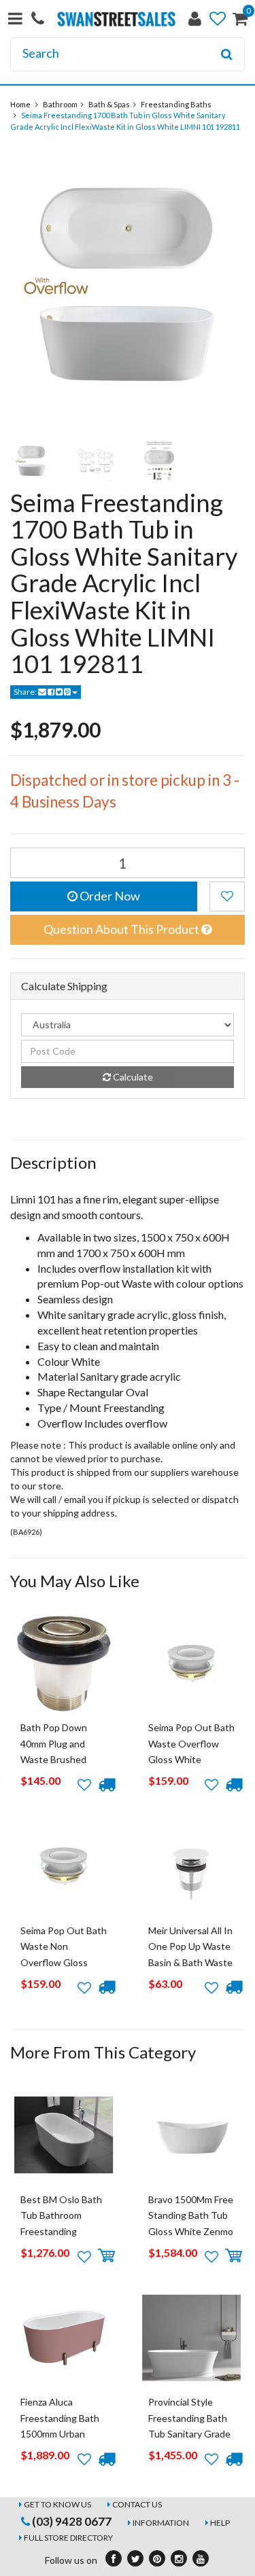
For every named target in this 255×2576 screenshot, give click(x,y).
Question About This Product (122, 929)
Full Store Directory (68, 2538)
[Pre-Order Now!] (106, 1785)
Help (220, 2523)
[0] (240, 21)
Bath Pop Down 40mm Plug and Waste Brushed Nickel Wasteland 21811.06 (57, 1759)
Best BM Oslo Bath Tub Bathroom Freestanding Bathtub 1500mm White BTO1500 (61, 2231)
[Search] (227, 54)
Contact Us (137, 2504)
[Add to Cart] (106, 2256)
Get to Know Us (57, 2504)
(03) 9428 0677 (71, 2521)
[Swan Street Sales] (117, 17)
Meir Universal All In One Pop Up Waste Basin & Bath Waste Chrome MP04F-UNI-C (190, 1962)
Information (161, 2523)
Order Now (109, 896)
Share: (26, 692)
